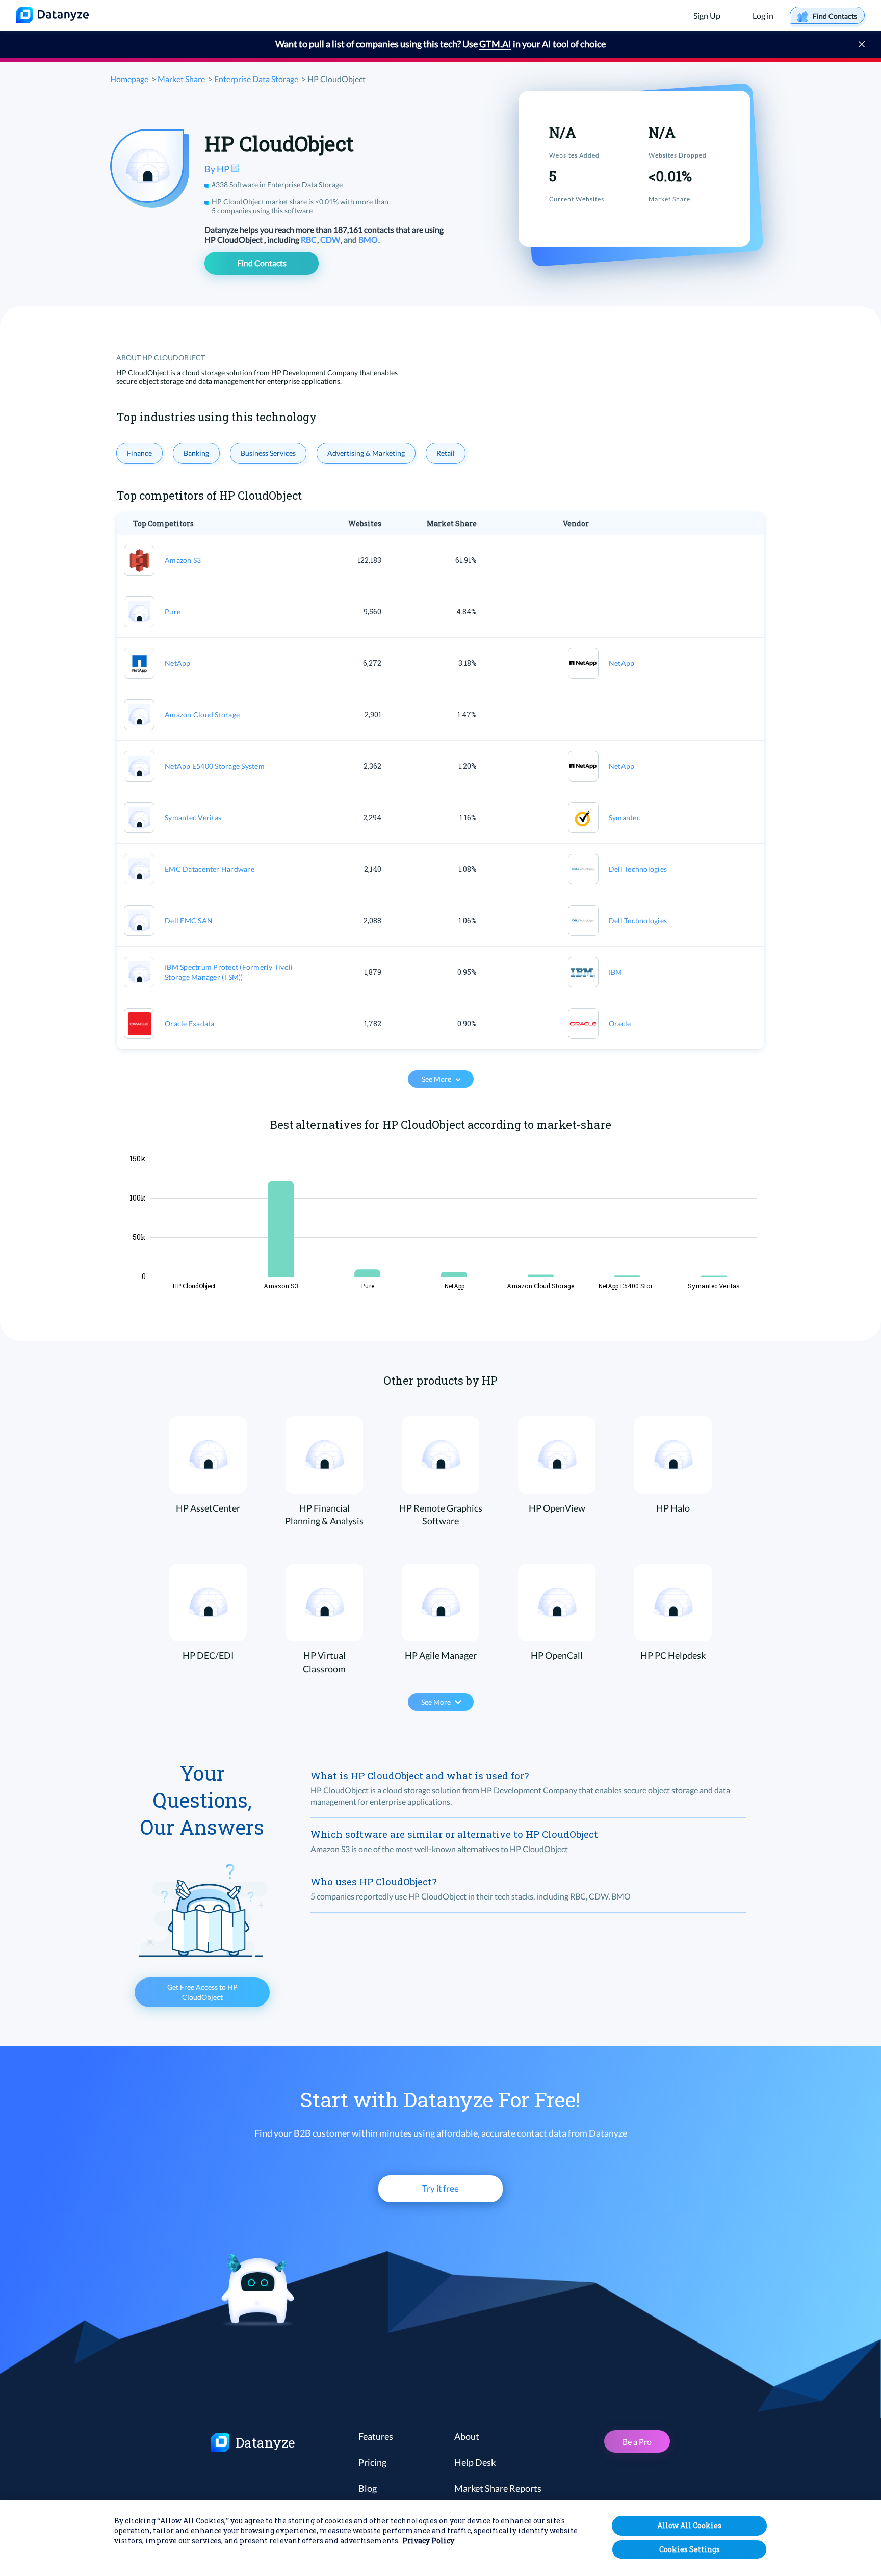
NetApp (178, 663)
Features (376, 2436)
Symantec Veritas (193, 817)
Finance (139, 453)
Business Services (268, 453)
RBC (309, 239)
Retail (446, 453)
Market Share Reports (498, 2488)
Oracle (620, 1023)
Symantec (625, 817)
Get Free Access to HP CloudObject (202, 1992)
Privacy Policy (428, 2541)
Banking (196, 453)
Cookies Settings (690, 2549)
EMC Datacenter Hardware (210, 869)
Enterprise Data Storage (256, 79)
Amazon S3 (183, 560)
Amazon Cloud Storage (202, 714)
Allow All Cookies (689, 2525)
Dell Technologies (638, 869)
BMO (369, 239)
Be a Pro (637, 2442)
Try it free (440, 2188)
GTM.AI (495, 44)
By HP (218, 169)
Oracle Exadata (190, 1023)
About (467, 2436)
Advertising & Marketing (366, 453)
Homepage (129, 79)
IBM (616, 972)
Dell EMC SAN (189, 920)
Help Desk (475, 2462)
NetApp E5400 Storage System (215, 766)
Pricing (372, 2462)
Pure (173, 612)
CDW (331, 239)
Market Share (181, 79)
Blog (368, 2488)
